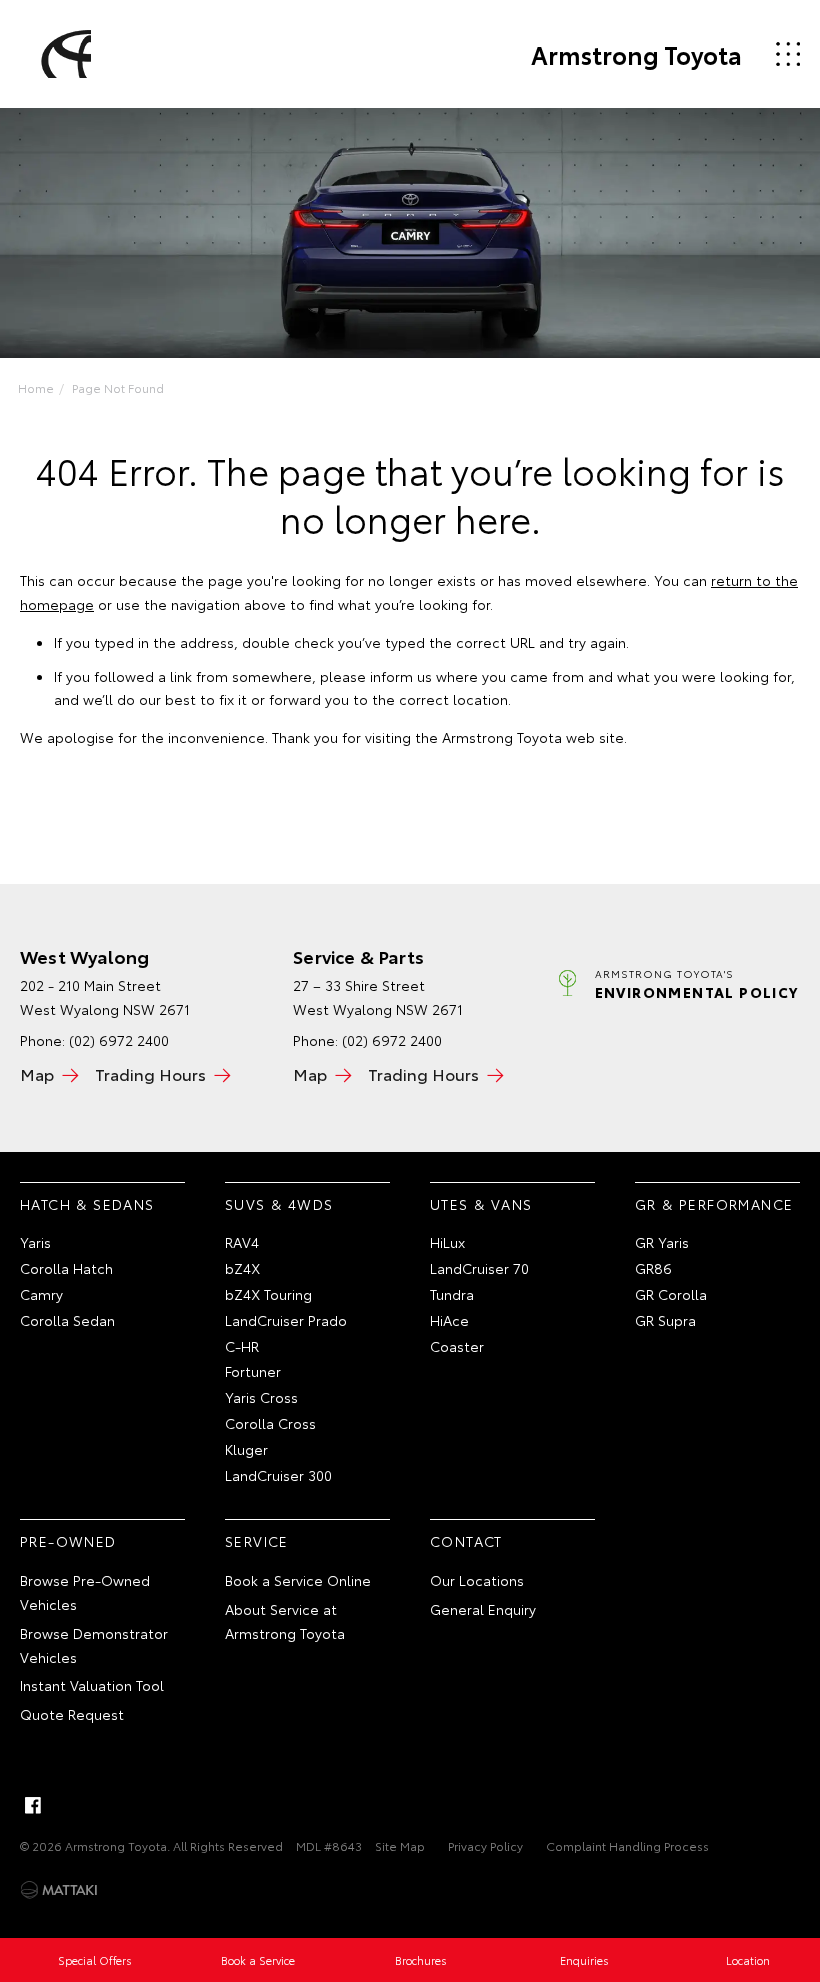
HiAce (449, 1320)
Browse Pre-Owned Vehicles (85, 1592)
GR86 (653, 1268)
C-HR (242, 1346)
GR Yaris (662, 1242)
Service (257, 1541)
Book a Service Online (298, 1580)
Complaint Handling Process (627, 1845)
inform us (401, 676)
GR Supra (665, 1320)
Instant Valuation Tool (92, 1685)
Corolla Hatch (66, 1268)
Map (37, 1073)
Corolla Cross (270, 1423)
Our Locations (477, 1580)
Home (36, 387)
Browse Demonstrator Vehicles (94, 1645)
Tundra (452, 1294)
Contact (466, 1541)
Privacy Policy (485, 1845)
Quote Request (72, 1714)
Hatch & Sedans (87, 1204)
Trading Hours (150, 1073)
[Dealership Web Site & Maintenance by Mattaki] (59, 1890)
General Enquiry (483, 1609)
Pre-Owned (68, 1541)
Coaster (457, 1346)
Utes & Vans (481, 1204)
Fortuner (253, 1371)
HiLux (447, 1242)
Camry (41, 1294)
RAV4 (242, 1242)
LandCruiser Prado (286, 1320)
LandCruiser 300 (278, 1475)
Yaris (35, 1242)
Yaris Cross (261, 1397)
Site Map (400, 1845)
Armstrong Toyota (636, 54)
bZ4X (242, 1268)
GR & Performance (714, 1204)
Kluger (246, 1449)
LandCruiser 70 (479, 1268)
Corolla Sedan (67, 1320)
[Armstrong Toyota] (63, 54)
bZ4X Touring (268, 1294)
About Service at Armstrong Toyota (285, 1621)
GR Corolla (671, 1294)
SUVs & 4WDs (279, 1204)
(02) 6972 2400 (119, 1040)
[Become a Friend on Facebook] (33, 1805)
